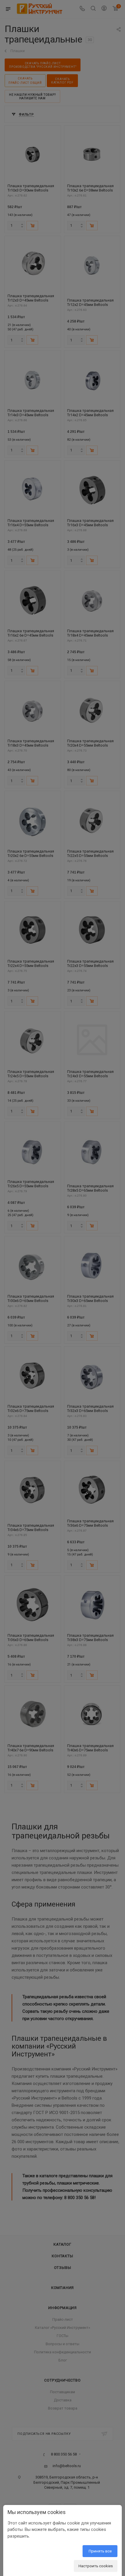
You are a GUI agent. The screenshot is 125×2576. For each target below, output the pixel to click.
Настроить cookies (96, 2566)
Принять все (100, 2551)
